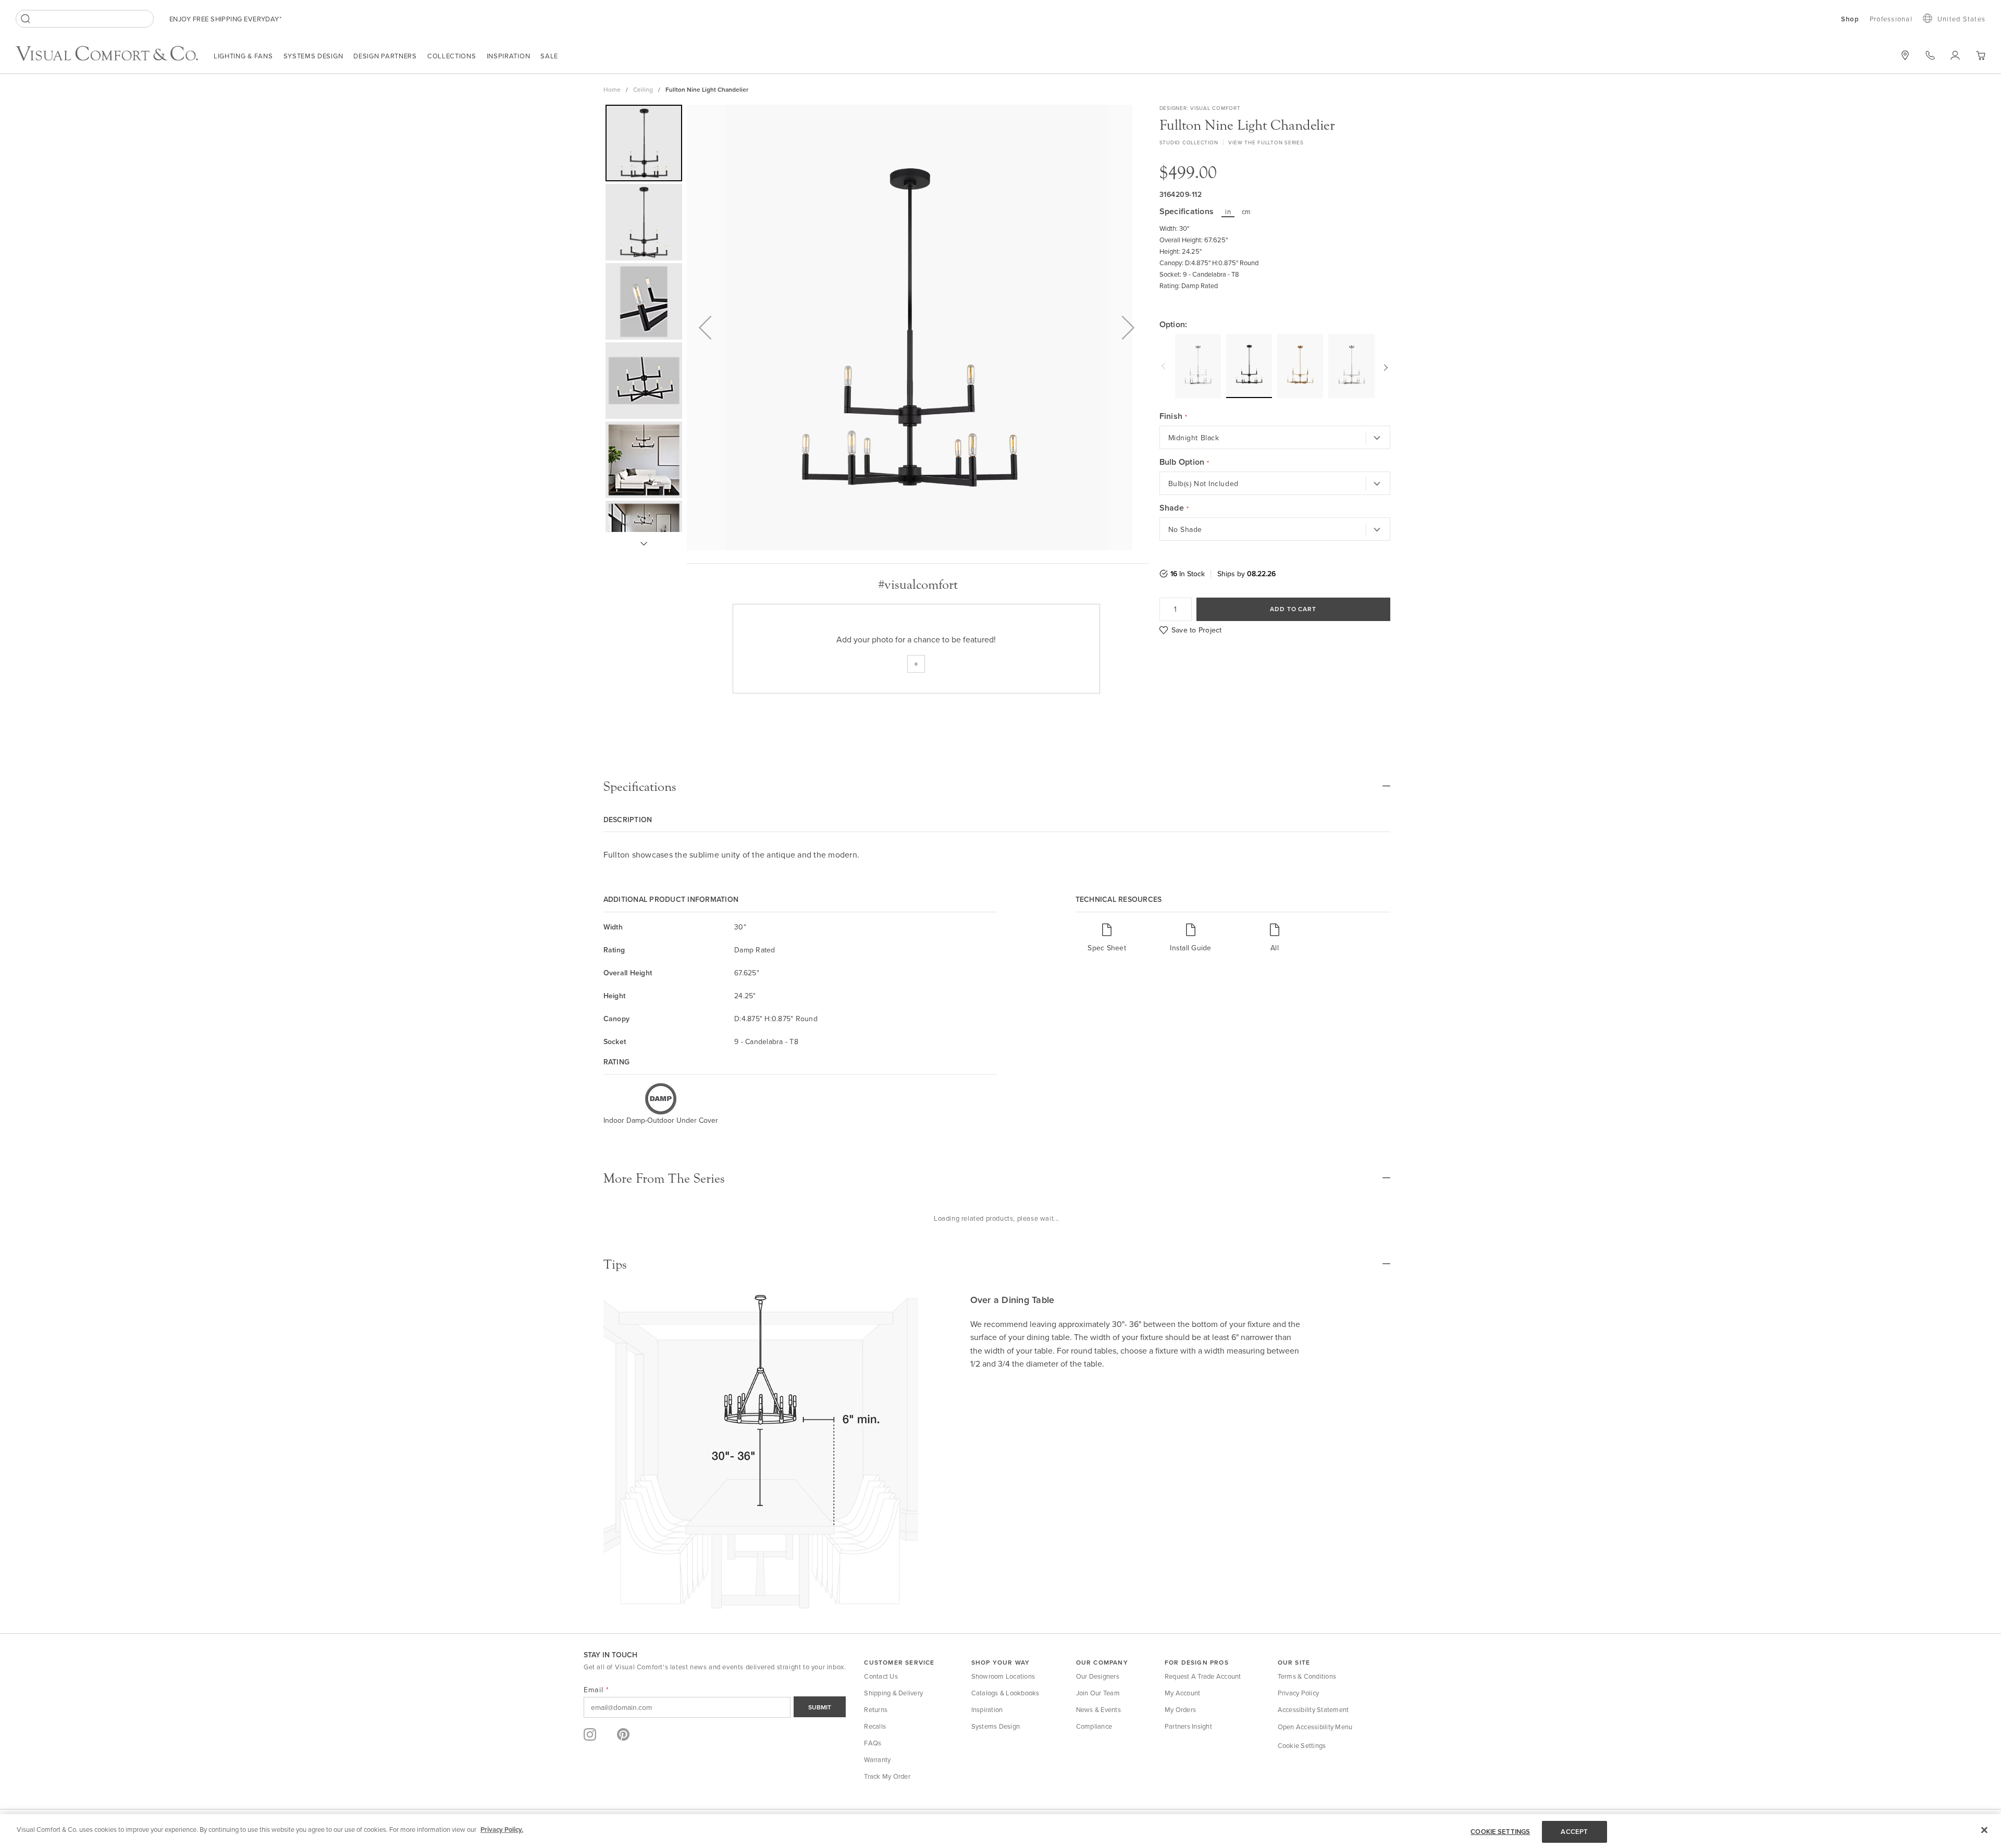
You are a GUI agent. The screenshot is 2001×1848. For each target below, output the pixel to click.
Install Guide (1190, 947)
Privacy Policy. (502, 1830)
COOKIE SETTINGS (1500, 1832)
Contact (1930, 55)
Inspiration (509, 56)
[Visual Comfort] (115, 58)
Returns (876, 1709)
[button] (1980, 55)
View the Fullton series (1266, 142)
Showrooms (1905, 55)
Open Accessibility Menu (1315, 1727)
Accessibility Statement (1313, 1709)
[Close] (1984, 1830)
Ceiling (643, 89)
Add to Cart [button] (1293, 609)
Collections (452, 56)
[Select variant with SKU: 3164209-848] (1300, 366)
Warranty (877, 1759)
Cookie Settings (1302, 1745)
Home (612, 89)
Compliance (1094, 1726)
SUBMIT (820, 1707)
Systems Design (313, 56)
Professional (1891, 19)
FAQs (873, 1743)
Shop (1850, 19)
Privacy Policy (1299, 1693)
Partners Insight (1188, 1726)
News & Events (1098, 1709)
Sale (549, 56)
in (1228, 212)
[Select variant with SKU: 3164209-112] (1249, 365)
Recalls (875, 1726)
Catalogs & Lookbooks (1005, 1693)
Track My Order (887, 1776)
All (1275, 947)
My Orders (1180, 1709)
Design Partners (385, 56)
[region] (1000, 1831)
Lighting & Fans (243, 56)
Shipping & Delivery (893, 1693)
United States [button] (1961, 19)
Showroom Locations (1003, 1676)
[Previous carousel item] (1165, 366)
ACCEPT (1574, 1832)
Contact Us (881, 1676)
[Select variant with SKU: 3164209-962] (1351, 366)
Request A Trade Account (1203, 1676)
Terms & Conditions (1307, 1676)
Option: (1174, 325)
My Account (1183, 1693)
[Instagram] (590, 1734)
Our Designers (1098, 1676)
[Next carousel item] (1385, 366)
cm (1246, 212)
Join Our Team (1098, 1693)
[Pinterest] (623, 1734)
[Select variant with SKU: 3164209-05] (1198, 366)
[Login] (1955, 55)
